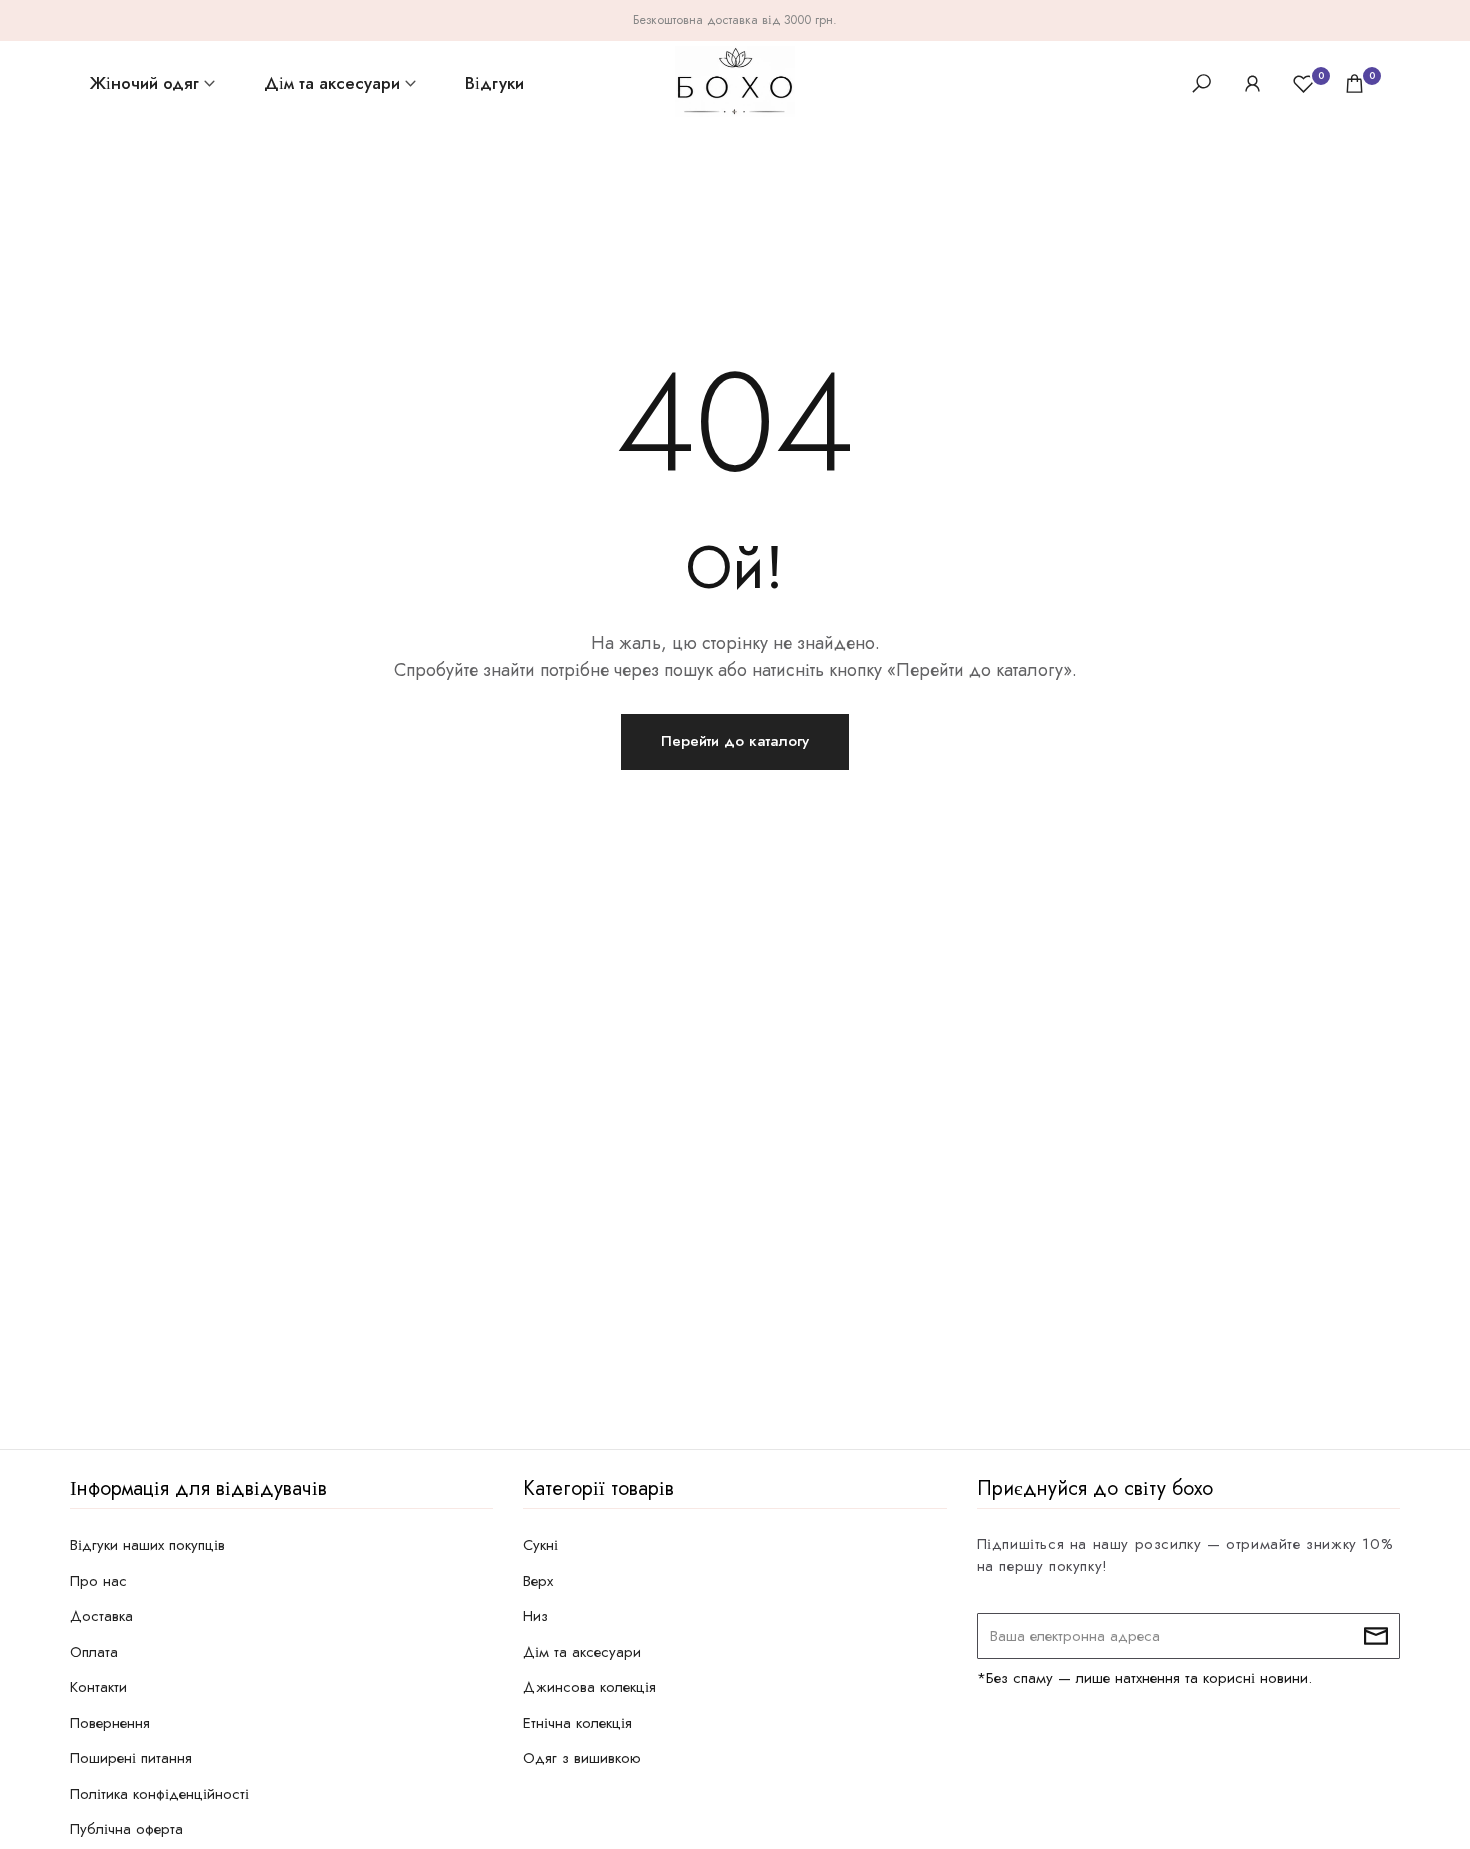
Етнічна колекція (577, 1723)
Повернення (110, 1723)
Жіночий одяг (144, 83)
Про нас (98, 1581)
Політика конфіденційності (159, 1794)
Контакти (98, 1687)
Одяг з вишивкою (582, 1758)
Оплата (94, 1652)
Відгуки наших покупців (147, 1545)
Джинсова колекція (589, 1687)
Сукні (540, 1545)
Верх (538, 1581)
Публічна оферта (126, 1829)
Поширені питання (131, 1758)
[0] (1303, 83)
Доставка (101, 1616)
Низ (535, 1616)
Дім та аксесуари (332, 83)
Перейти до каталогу (735, 741)
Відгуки (494, 83)
